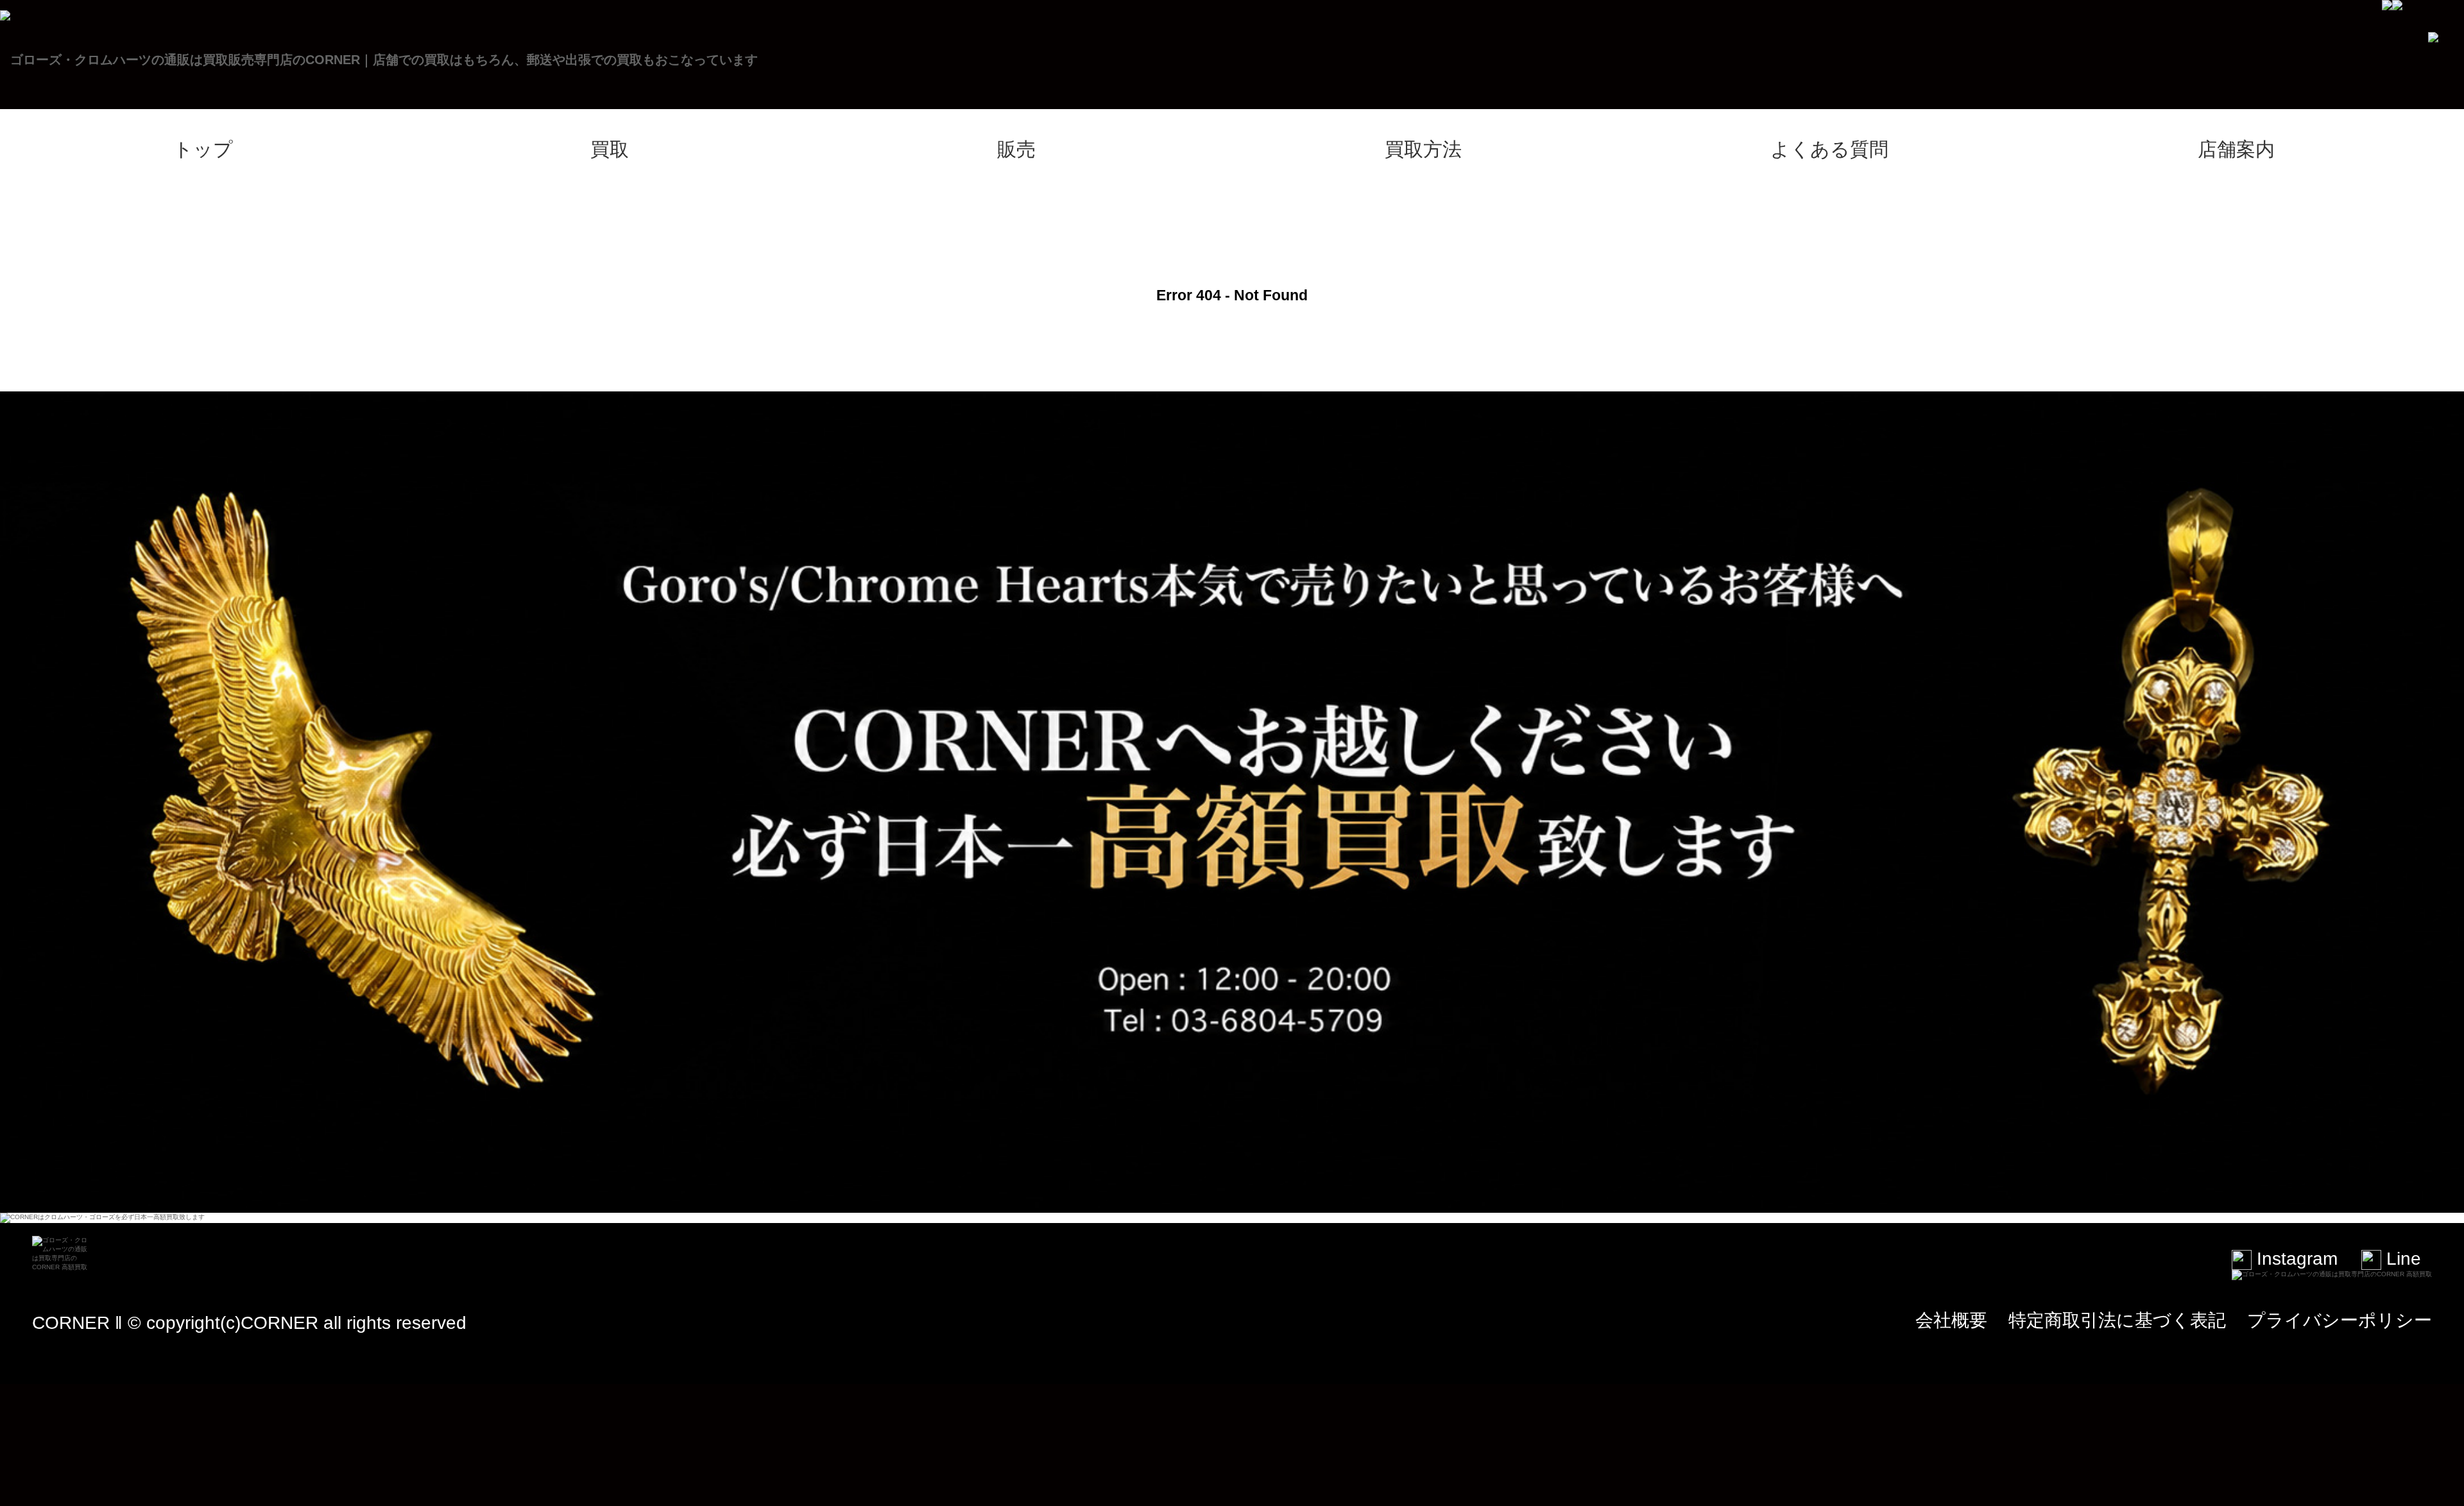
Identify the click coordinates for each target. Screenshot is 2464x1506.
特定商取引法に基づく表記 (2117, 1320)
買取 (610, 149)
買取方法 (1423, 149)
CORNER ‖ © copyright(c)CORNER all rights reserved (249, 1323)
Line (2401, 1259)
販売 (1016, 149)
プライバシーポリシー (2340, 1320)
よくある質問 (1829, 149)
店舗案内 (2236, 149)
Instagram (2295, 1259)
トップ (203, 149)
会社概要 (1951, 1320)
